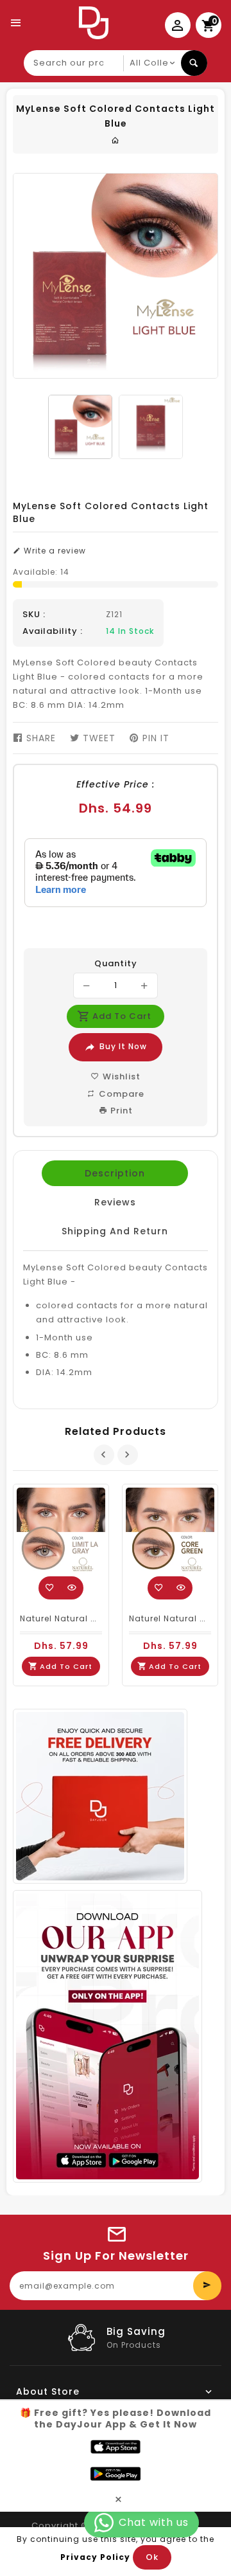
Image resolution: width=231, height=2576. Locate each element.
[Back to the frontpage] (116, 140)
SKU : (34, 615)
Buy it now (123, 1046)
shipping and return (115, 1231)
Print (120, 1111)
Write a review (54, 551)
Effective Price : (116, 784)
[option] (80, 427)
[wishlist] (50, 1588)
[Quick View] (72, 1588)
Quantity (116, 964)
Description (115, 1173)
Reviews (115, 1202)
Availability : (53, 631)
